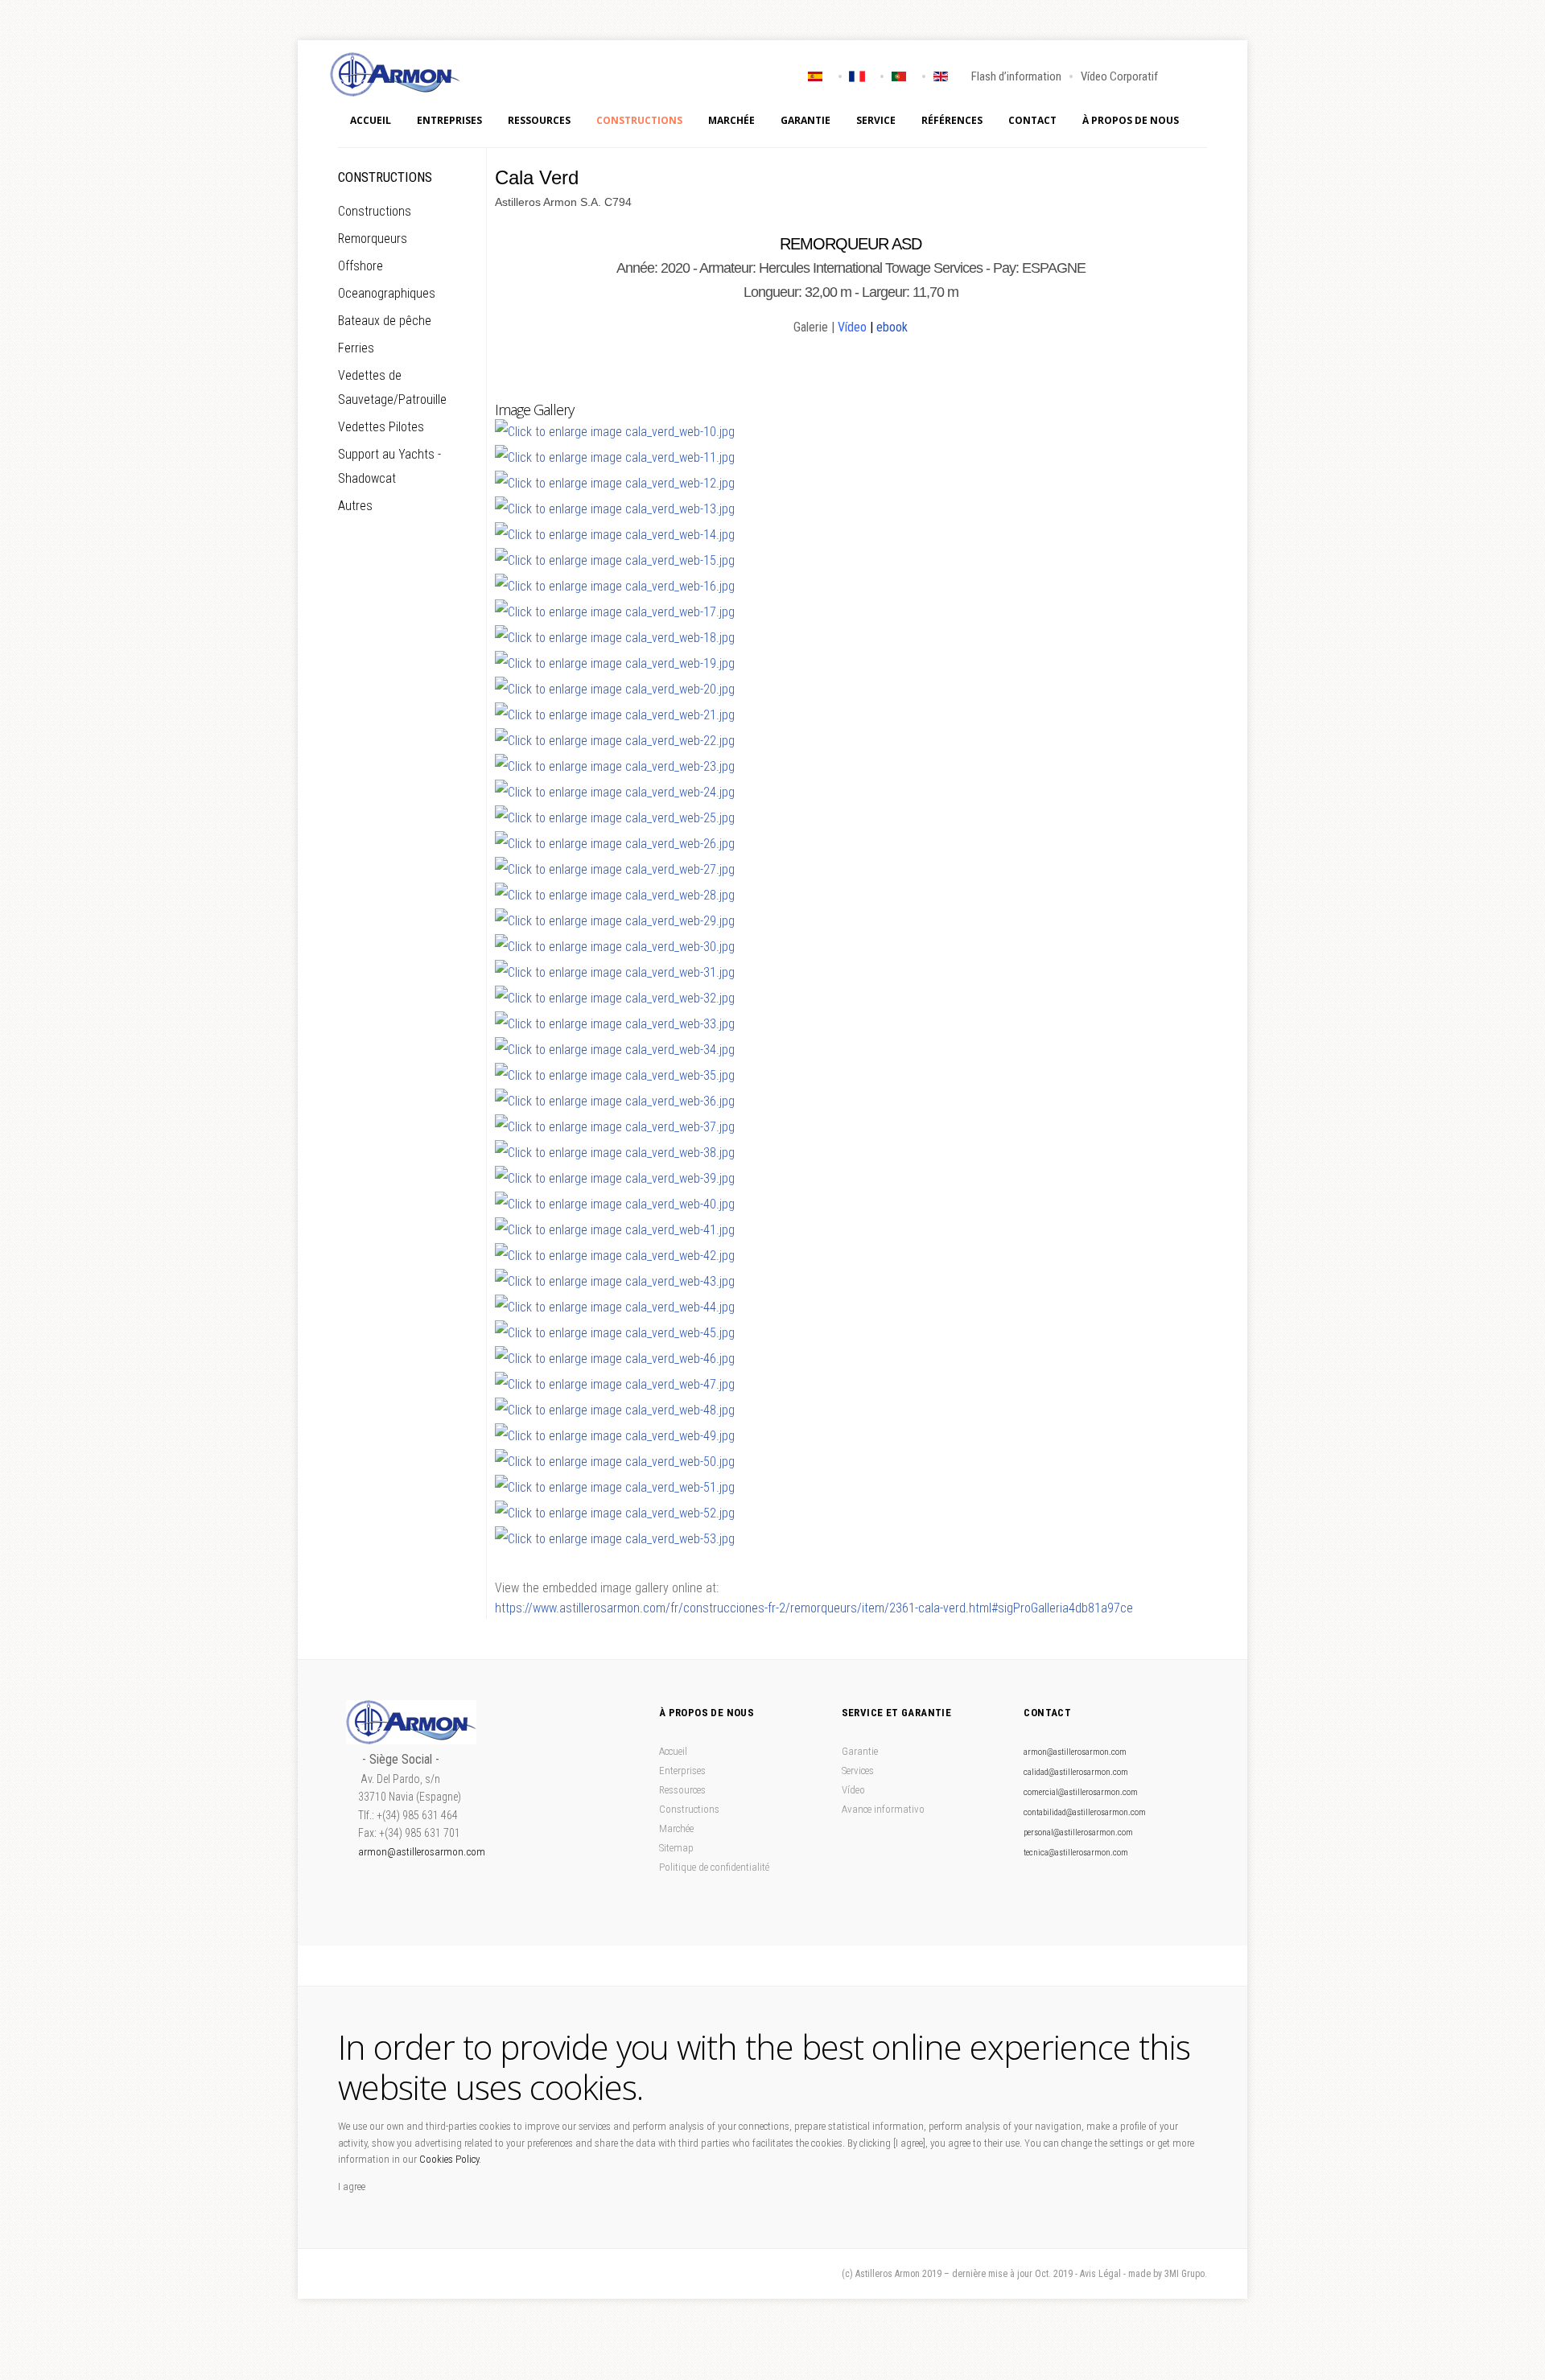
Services (858, 1771)
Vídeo (852, 327)
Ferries (356, 348)
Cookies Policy (449, 2159)
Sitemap (676, 1848)
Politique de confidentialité (714, 1867)
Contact (1032, 120)
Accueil (371, 120)
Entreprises (449, 120)
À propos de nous (1131, 120)
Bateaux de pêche (385, 321)
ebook (892, 327)
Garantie (805, 120)
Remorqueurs (373, 239)
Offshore (360, 266)
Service (876, 120)
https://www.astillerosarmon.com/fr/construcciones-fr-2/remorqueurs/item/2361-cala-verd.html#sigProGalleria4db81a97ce (814, 1608)
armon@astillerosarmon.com (422, 1852)
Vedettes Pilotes (381, 427)
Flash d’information (1016, 76)
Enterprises (682, 1771)
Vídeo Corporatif (1119, 76)
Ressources (539, 120)
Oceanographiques (387, 293)
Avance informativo (883, 1809)
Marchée (731, 120)
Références (952, 120)
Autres (355, 506)
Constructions (639, 120)
